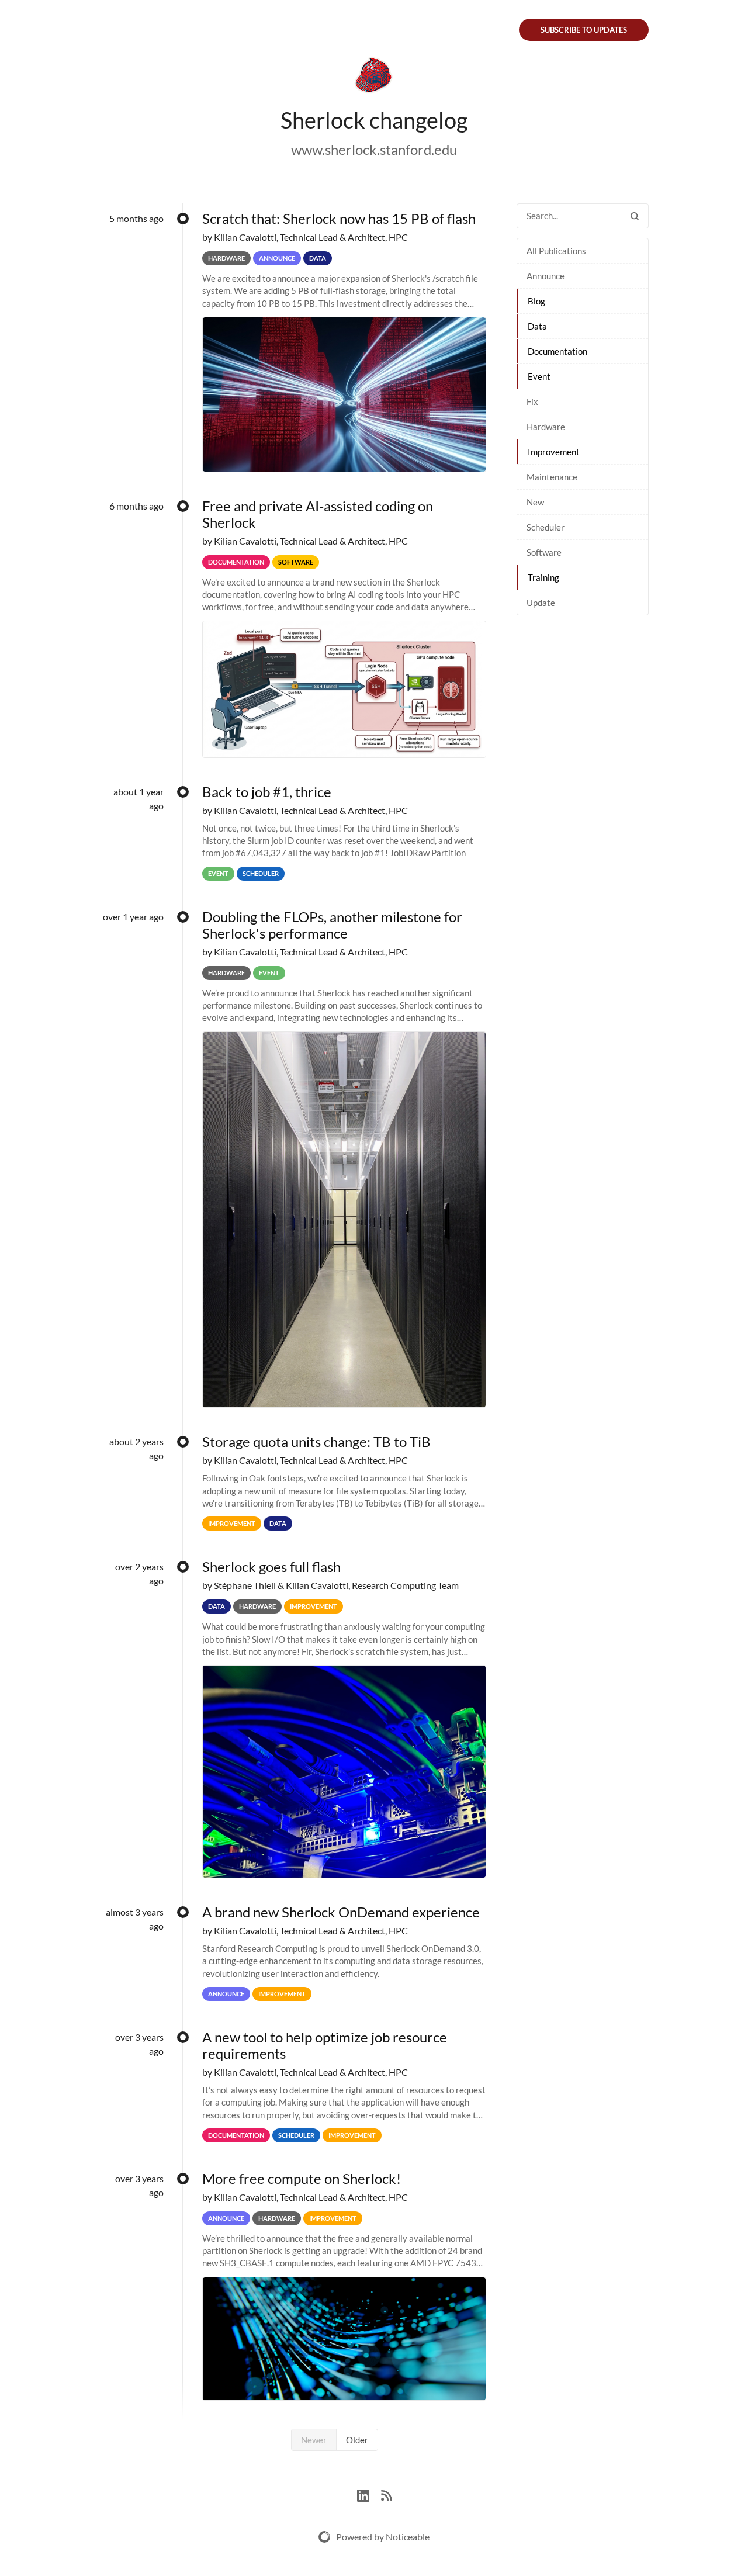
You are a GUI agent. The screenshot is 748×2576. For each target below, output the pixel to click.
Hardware (546, 427)
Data (537, 326)
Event (539, 376)
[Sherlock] (374, 77)
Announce (546, 276)
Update (541, 603)
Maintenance (552, 477)
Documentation (557, 351)
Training (543, 577)
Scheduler (546, 527)
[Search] (635, 216)
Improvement (554, 452)
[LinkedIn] (369, 2494)
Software (544, 552)
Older (357, 2440)
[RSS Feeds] (386, 2494)
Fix (532, 401)
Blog (536, 301)
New (535, 502)
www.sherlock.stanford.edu (374, 149)
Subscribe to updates (584, 30)
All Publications (556, 251)
